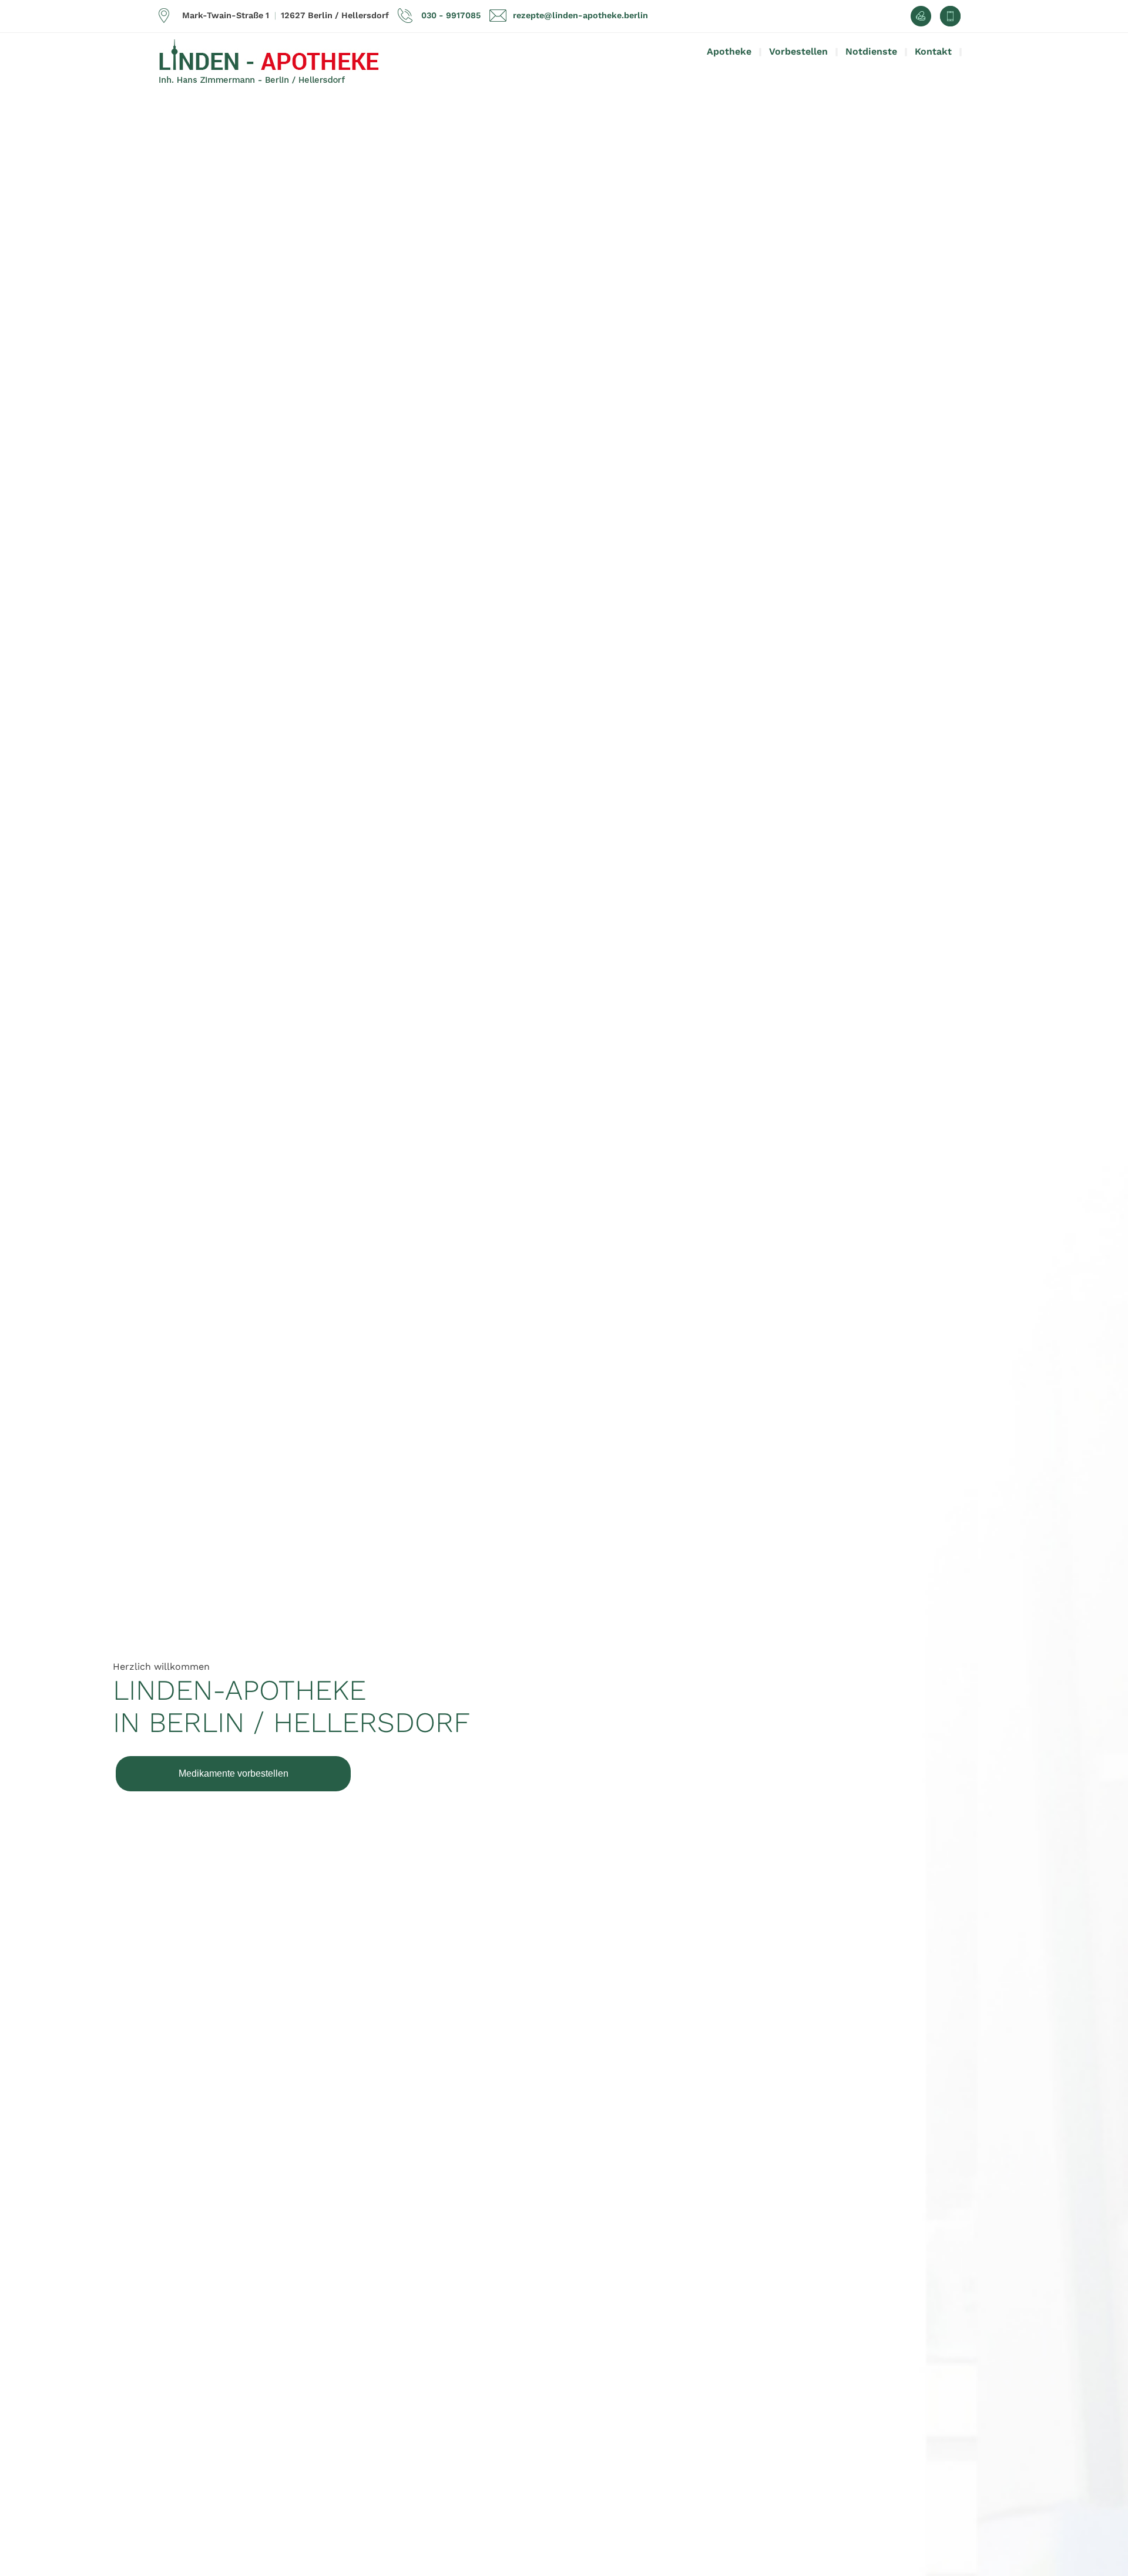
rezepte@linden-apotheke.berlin (580, 15)
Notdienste (871, 51)
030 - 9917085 (451, 15)
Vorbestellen (798, 51)
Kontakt (933, 51)
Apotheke (729, 51)
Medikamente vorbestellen (234, 1773)
